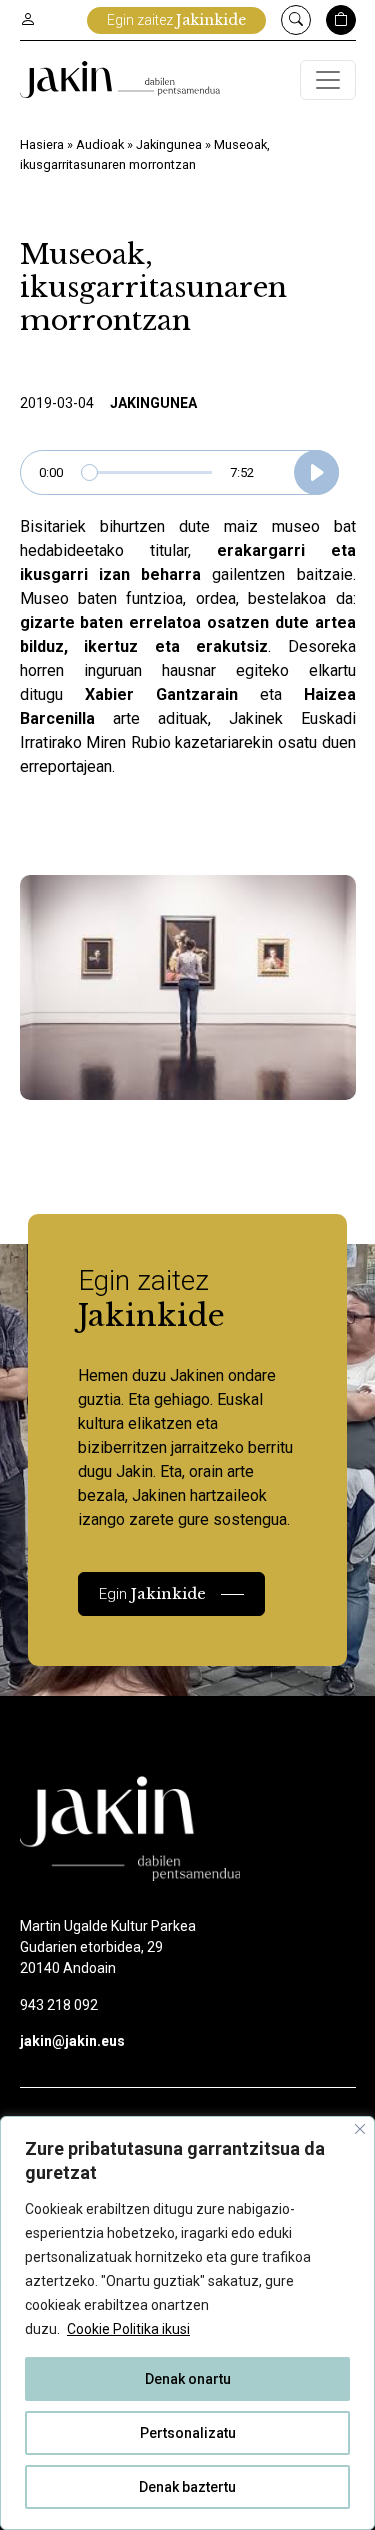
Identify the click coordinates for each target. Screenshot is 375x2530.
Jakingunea (169, 144)
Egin (152, 1593)
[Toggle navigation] (328, 80)
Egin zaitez (176, 20)
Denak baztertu (187, 2487)
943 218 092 (59, 2005)
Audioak (100, 144)
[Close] (360, 2129)
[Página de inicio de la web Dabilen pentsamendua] (120, 79)
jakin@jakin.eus (72, 2041)
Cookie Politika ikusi (128, 2329)
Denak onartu (188, 2379)
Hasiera (42, 144)
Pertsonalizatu (188, 2433)
